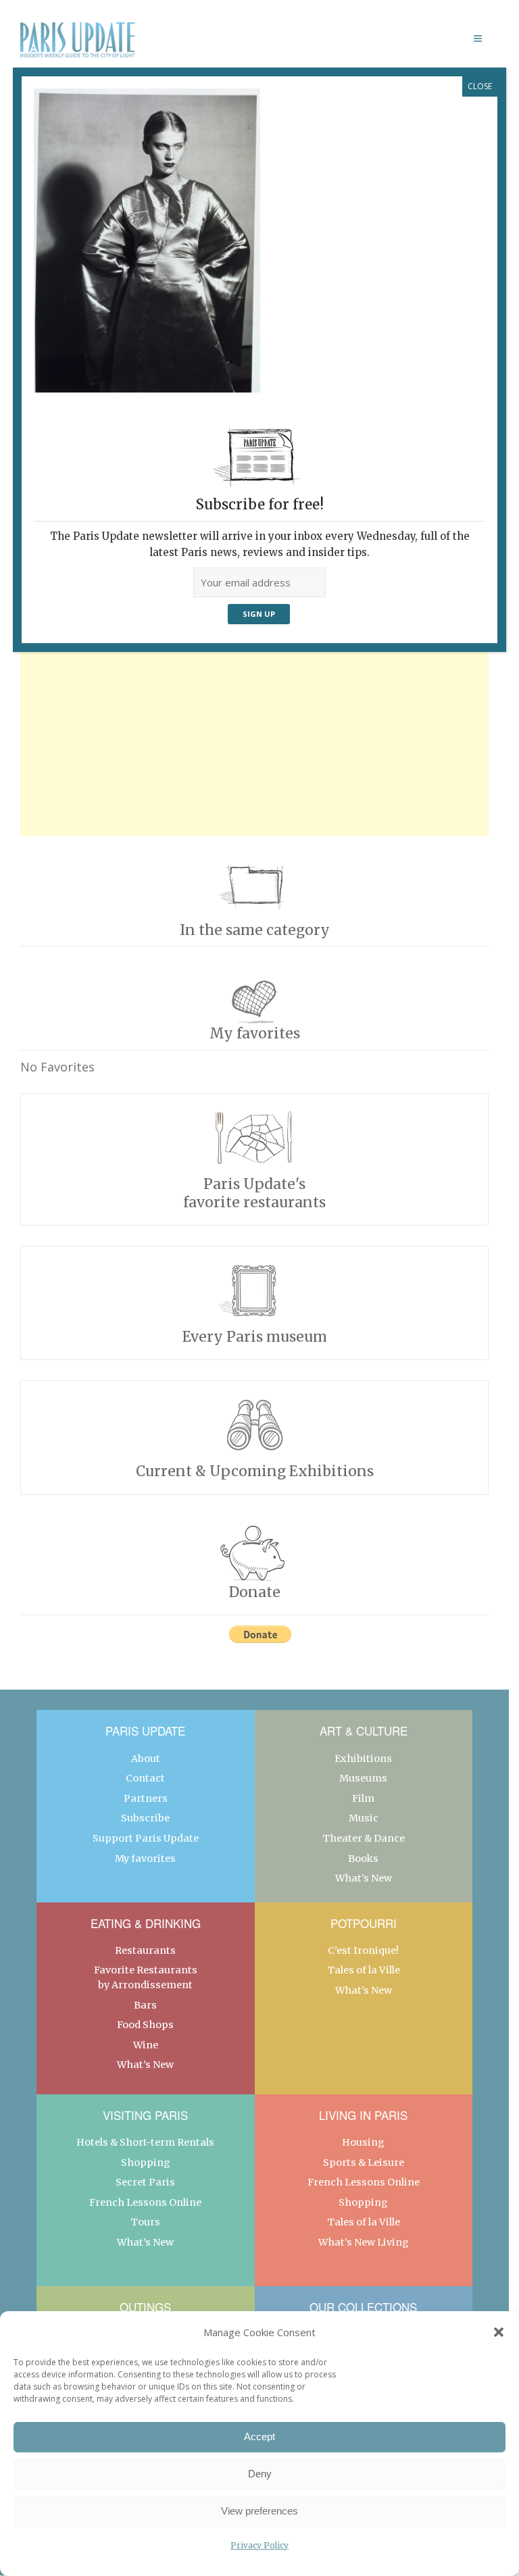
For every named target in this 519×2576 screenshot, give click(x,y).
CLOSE (480, 86)
